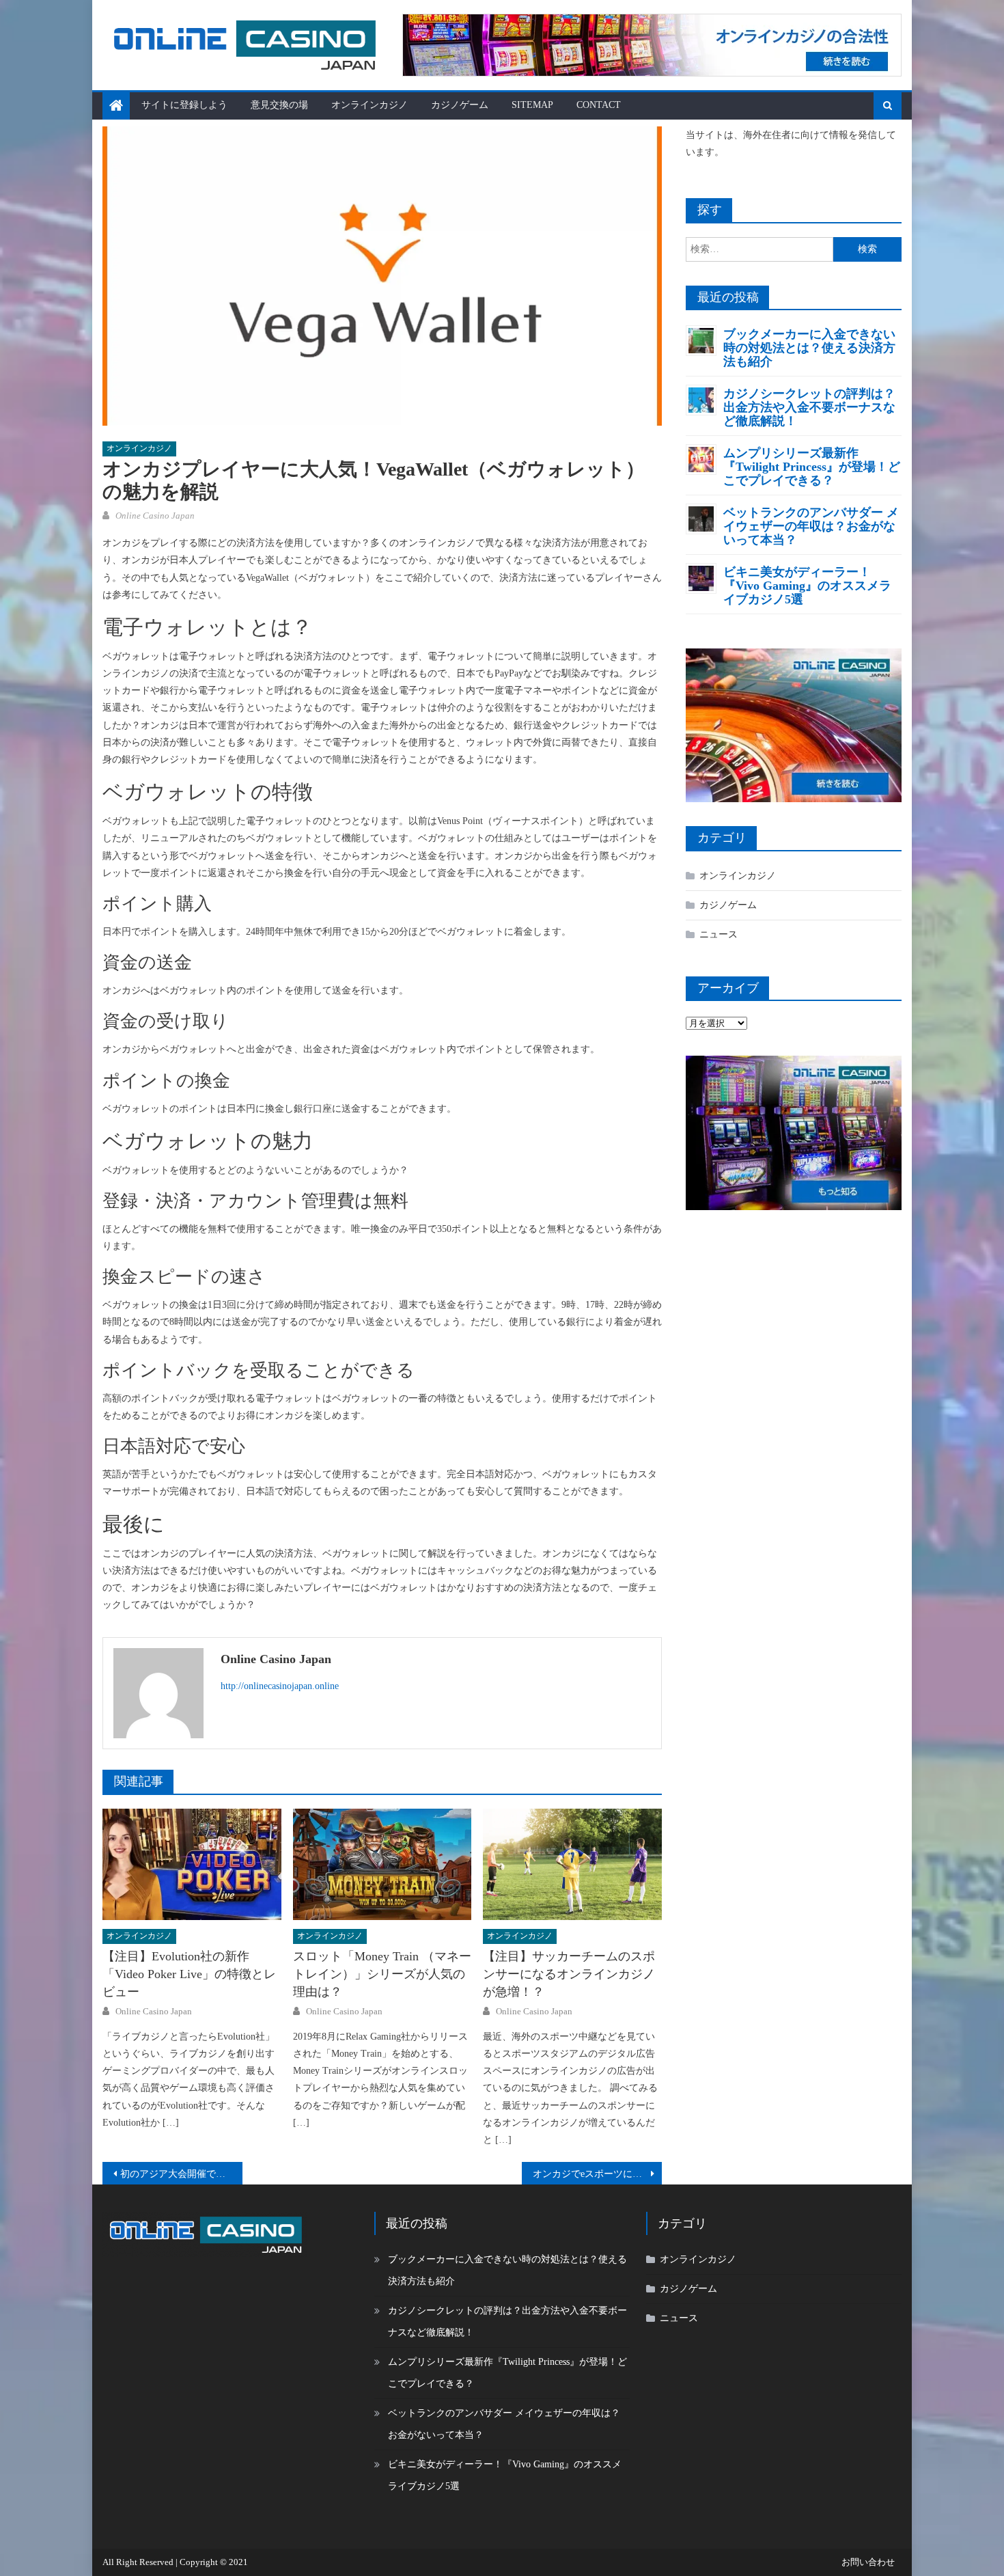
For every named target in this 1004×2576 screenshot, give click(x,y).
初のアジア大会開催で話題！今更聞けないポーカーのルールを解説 (181, 2174)
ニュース (719, 934)
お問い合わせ (868, 2562)
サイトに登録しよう (184, 105)
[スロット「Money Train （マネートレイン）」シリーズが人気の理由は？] (382, 1865)
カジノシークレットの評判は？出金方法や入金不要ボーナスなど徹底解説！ (809, 407)
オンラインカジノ (369, 105)
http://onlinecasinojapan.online (280, 1686)
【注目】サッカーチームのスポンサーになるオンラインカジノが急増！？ (569, 1974)
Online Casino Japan (155, 516)
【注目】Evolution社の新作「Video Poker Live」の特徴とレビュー (189, 1974)
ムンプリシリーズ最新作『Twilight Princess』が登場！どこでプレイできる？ (812, 467)
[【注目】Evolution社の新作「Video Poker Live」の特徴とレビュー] (192, 1865)
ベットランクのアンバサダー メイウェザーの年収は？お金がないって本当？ (811, 526)
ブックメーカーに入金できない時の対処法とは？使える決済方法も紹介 (809, 348)
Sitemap (532, 105)
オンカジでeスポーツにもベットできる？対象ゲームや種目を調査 (597, 2174)
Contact (599, 105)
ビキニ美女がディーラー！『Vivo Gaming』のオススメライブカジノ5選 (807, 586)
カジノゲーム (460, 105)
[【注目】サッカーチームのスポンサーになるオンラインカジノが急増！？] (572, 1865)
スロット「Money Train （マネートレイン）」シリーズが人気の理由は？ (382, 1974)
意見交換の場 (279, 105)
